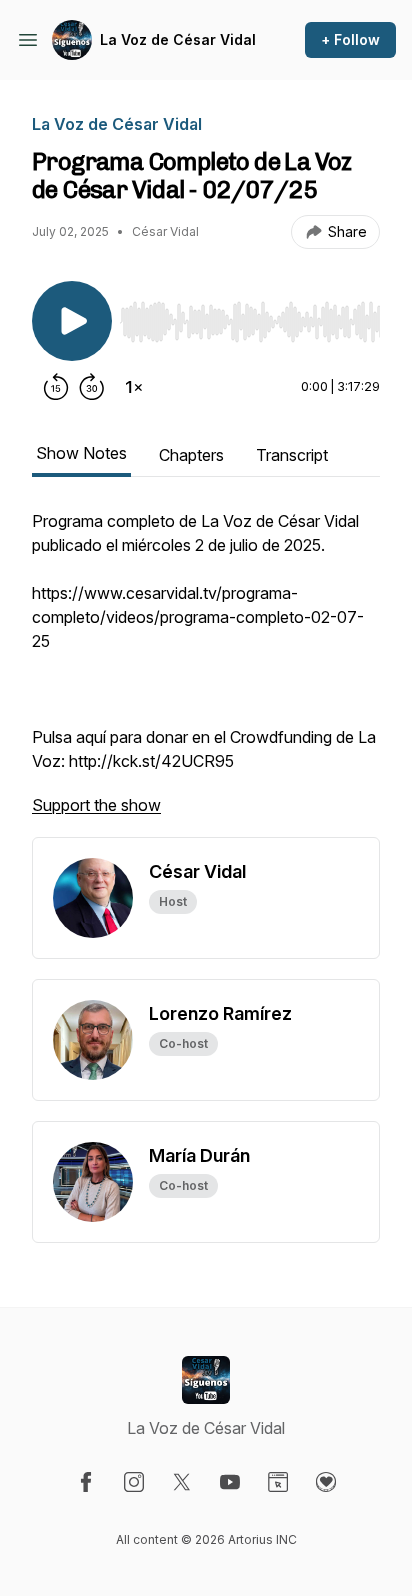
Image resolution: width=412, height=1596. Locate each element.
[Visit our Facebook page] (86, 1482)
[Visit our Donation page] (326, 1482)
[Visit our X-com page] (182, 1482)
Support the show (96, 805)
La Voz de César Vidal (178, 39)
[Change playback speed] (134, 387)
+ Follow (350, 39)
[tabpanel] (206, 673)
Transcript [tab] (292, 455)
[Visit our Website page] (278, 1482)
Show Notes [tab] (81, 453)
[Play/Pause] (72, 321)
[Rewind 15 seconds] (56, 387)
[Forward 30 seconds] (92, 387)
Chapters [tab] (191, 455)
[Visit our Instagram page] (134, 1482)
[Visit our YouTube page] (230, 1482)
